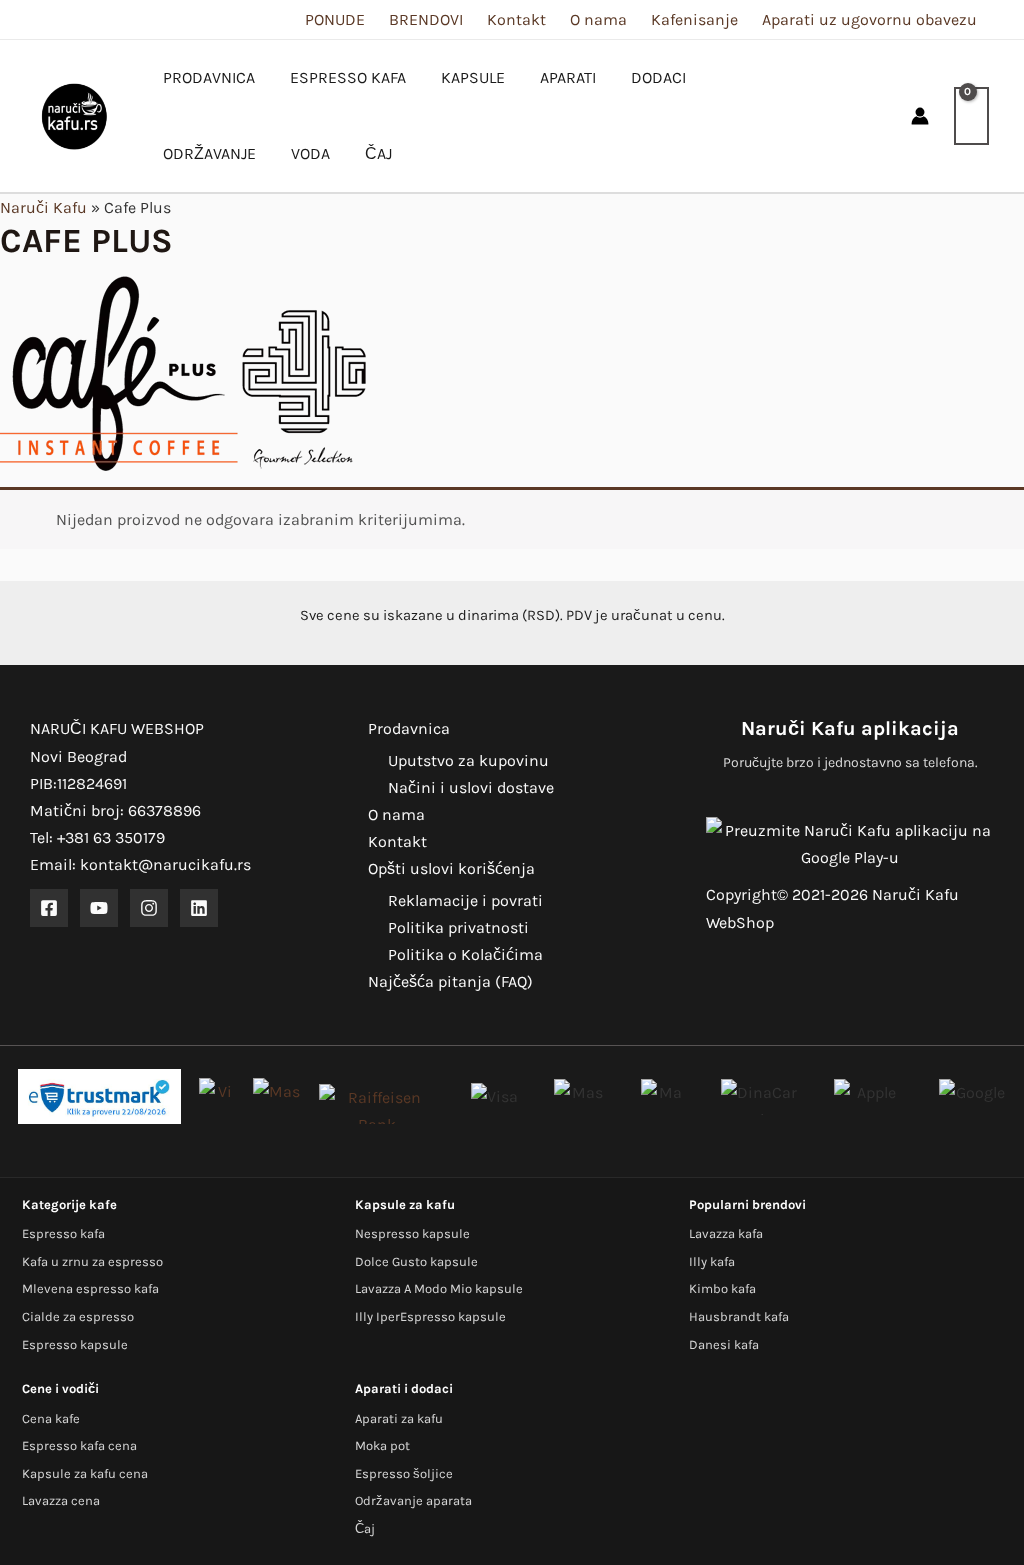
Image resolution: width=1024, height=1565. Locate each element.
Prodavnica (409, 728)
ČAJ (378, 153)
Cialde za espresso (78, 1316)
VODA (310, 153)
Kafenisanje (694, 19)
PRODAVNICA (209, 77)
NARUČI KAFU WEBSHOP (117, 728)
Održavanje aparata (413, 1500)
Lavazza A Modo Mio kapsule (439, 1288)
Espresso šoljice (404, 1473)
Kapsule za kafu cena (85, 1473)
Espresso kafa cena (79, 1445)
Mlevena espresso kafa (90, 1288)
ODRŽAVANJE (209, 153)
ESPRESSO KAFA (348, 77)
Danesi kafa (724, 1344)
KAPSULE (473, 77)
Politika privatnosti (458, 927)
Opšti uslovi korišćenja (451, 868)
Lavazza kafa (726, 1233)
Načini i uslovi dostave (471, 787)
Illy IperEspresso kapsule (430, 1316)
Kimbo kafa (722, 1288)
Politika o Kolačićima (465, 954)
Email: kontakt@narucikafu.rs (140, 864)
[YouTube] (99, 908)
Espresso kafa (63, 1233)
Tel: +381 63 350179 (97, 837)
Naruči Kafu (43, 207)
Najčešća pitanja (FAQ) (450, 981)
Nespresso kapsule (412, 1233)
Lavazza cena (61, 1500)
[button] (878, 116)
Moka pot (382, 1445)
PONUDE (335, 19)
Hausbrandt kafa (739, 1316)
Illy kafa (712, 1261)
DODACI (658, 77)
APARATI (568, 77)
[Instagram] (149, 908)
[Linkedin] (199, 908)
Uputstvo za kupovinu (468, 760)
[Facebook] (49, 908)
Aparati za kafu (399, 1418)
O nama (598, 19)
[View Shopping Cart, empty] (971, 116)
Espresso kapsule (75, 1344)
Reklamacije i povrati (465, 900)
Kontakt (516, 19)
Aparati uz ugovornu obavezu (869, 19)
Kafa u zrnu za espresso (92, 1261)
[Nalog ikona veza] (920, 116)
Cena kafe (51, 1418)
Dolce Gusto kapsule (416, 1261)
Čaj (365, 1528)
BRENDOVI (426, 19)
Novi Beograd (78, 756)
